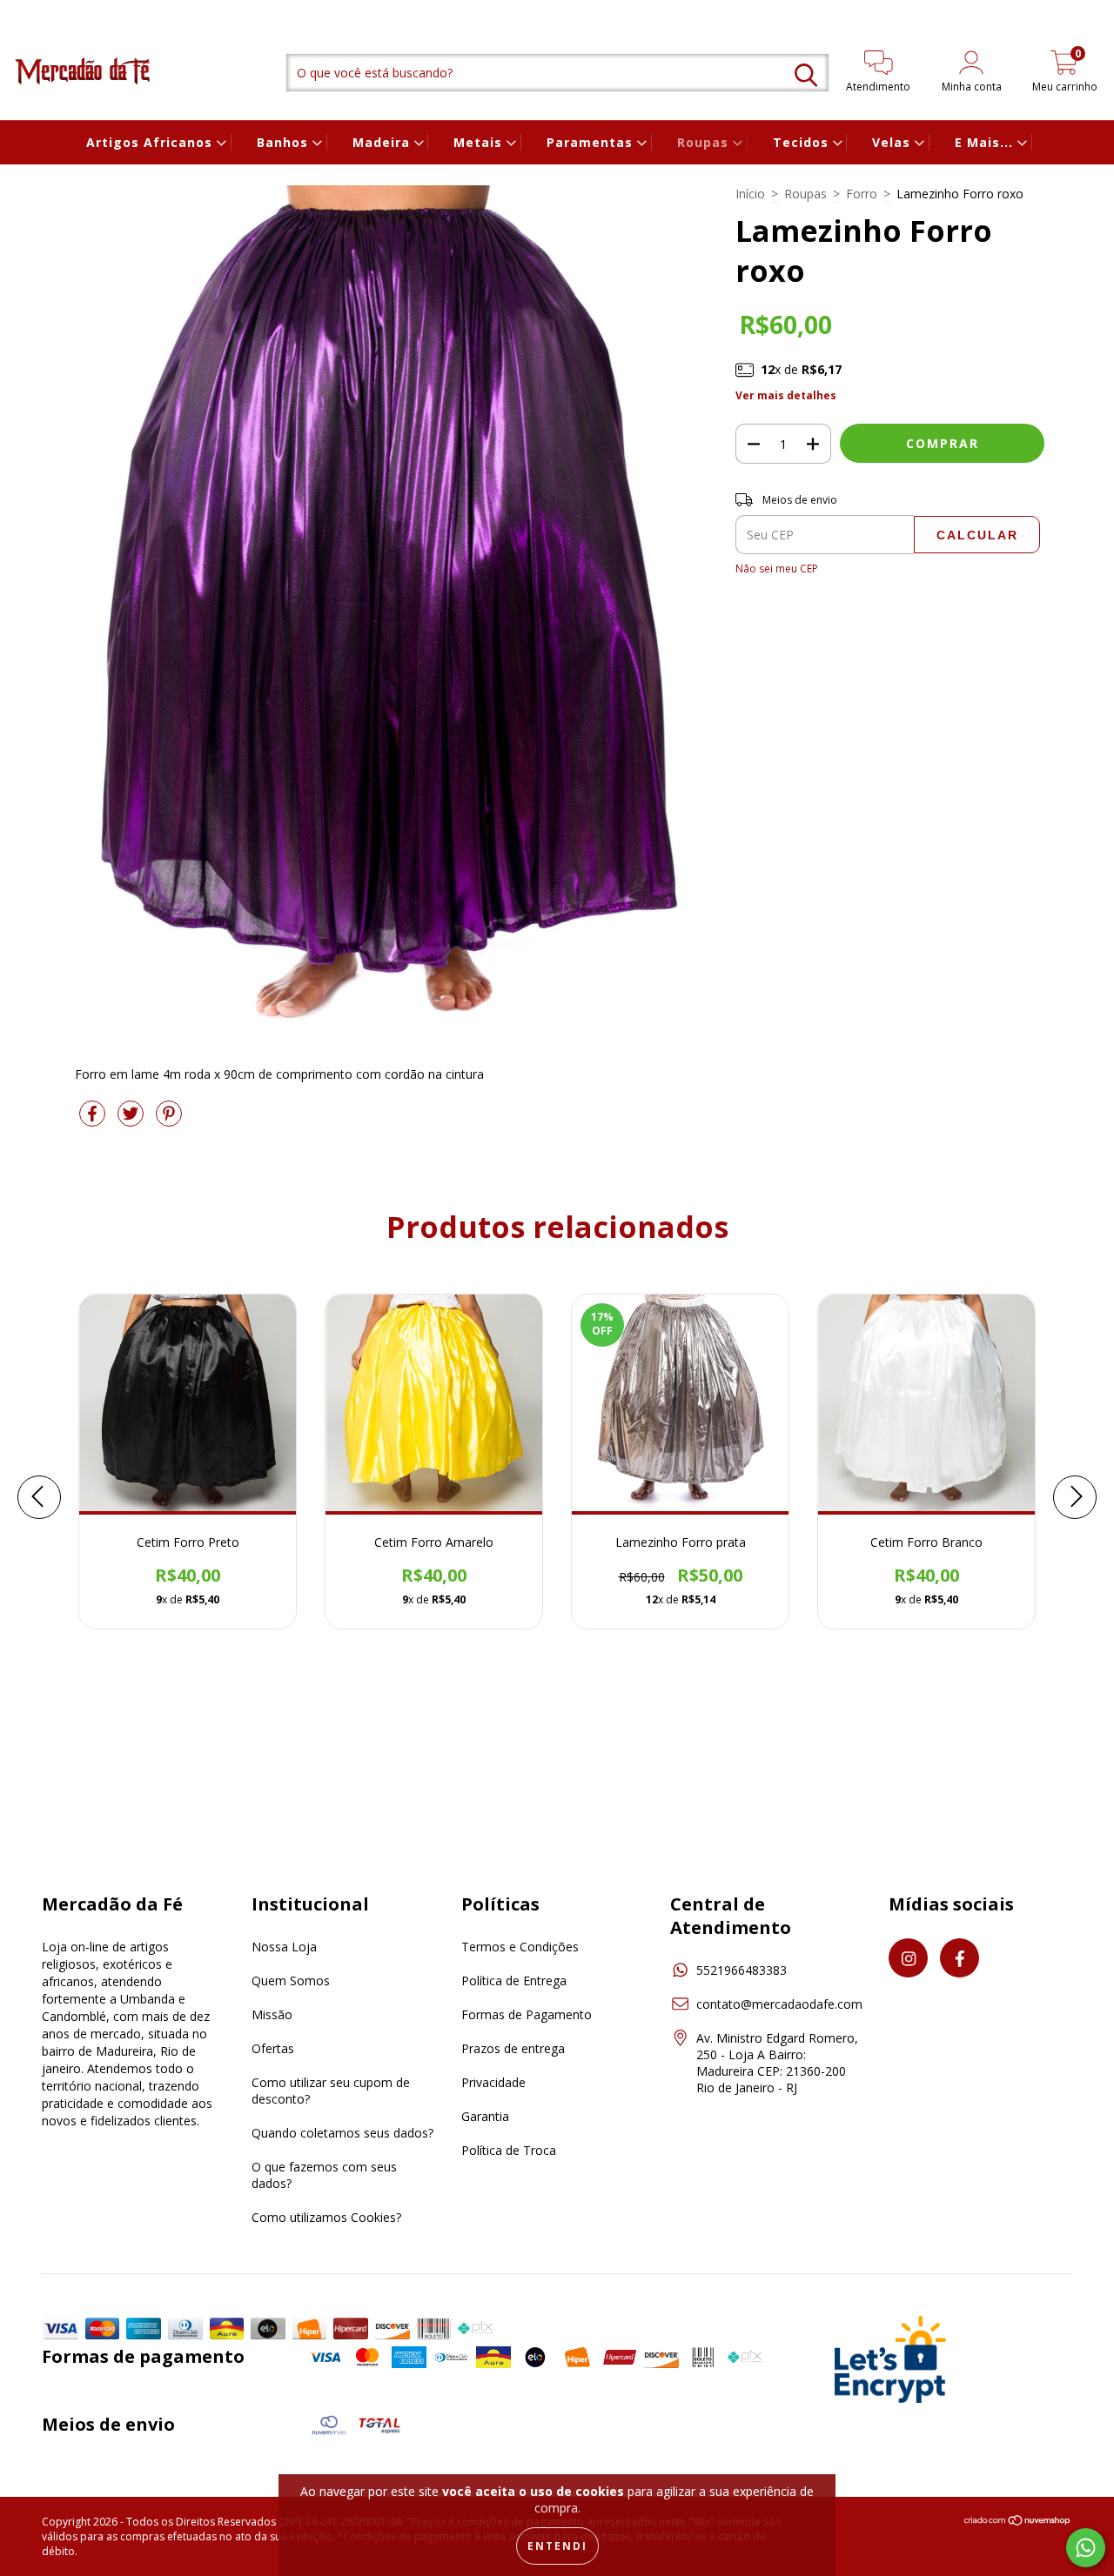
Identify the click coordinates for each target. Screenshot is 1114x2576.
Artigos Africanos (151, 142)
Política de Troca (509, 2150)
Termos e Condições (520, 1947)
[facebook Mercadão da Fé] (48, 12)
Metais (480, 142)
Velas (893, 142)
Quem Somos (291, 1981)
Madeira (383, 142)
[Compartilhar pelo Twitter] (132, 1120)
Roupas (705, 142)
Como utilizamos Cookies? (326, 2217)
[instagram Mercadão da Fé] (26, 12)
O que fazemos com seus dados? (324, 2175)
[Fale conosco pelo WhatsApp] (1086, 2548)
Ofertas (273, 2048)
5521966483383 (742, 1970)
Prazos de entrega (513, 2048)
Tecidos (803, 142)
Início (750, 194)
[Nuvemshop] (1018, 2522)
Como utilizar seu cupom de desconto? (331, 2091)
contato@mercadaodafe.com (779, 2004)
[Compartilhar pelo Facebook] (94, 1120)
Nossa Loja (284, 1947)
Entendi (557, 2546)
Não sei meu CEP (777, 569)
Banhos (285, 142)
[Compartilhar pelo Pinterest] (169, 1120)
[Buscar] (806, 75)
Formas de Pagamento (527, 2014)
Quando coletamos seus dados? (342, 2133)
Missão (272, 2014)
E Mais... (986, 142)
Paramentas (592, 142)
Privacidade (493, 2082)
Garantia (485, 2116)
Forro (862, 194)
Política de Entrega (514, 1981)
